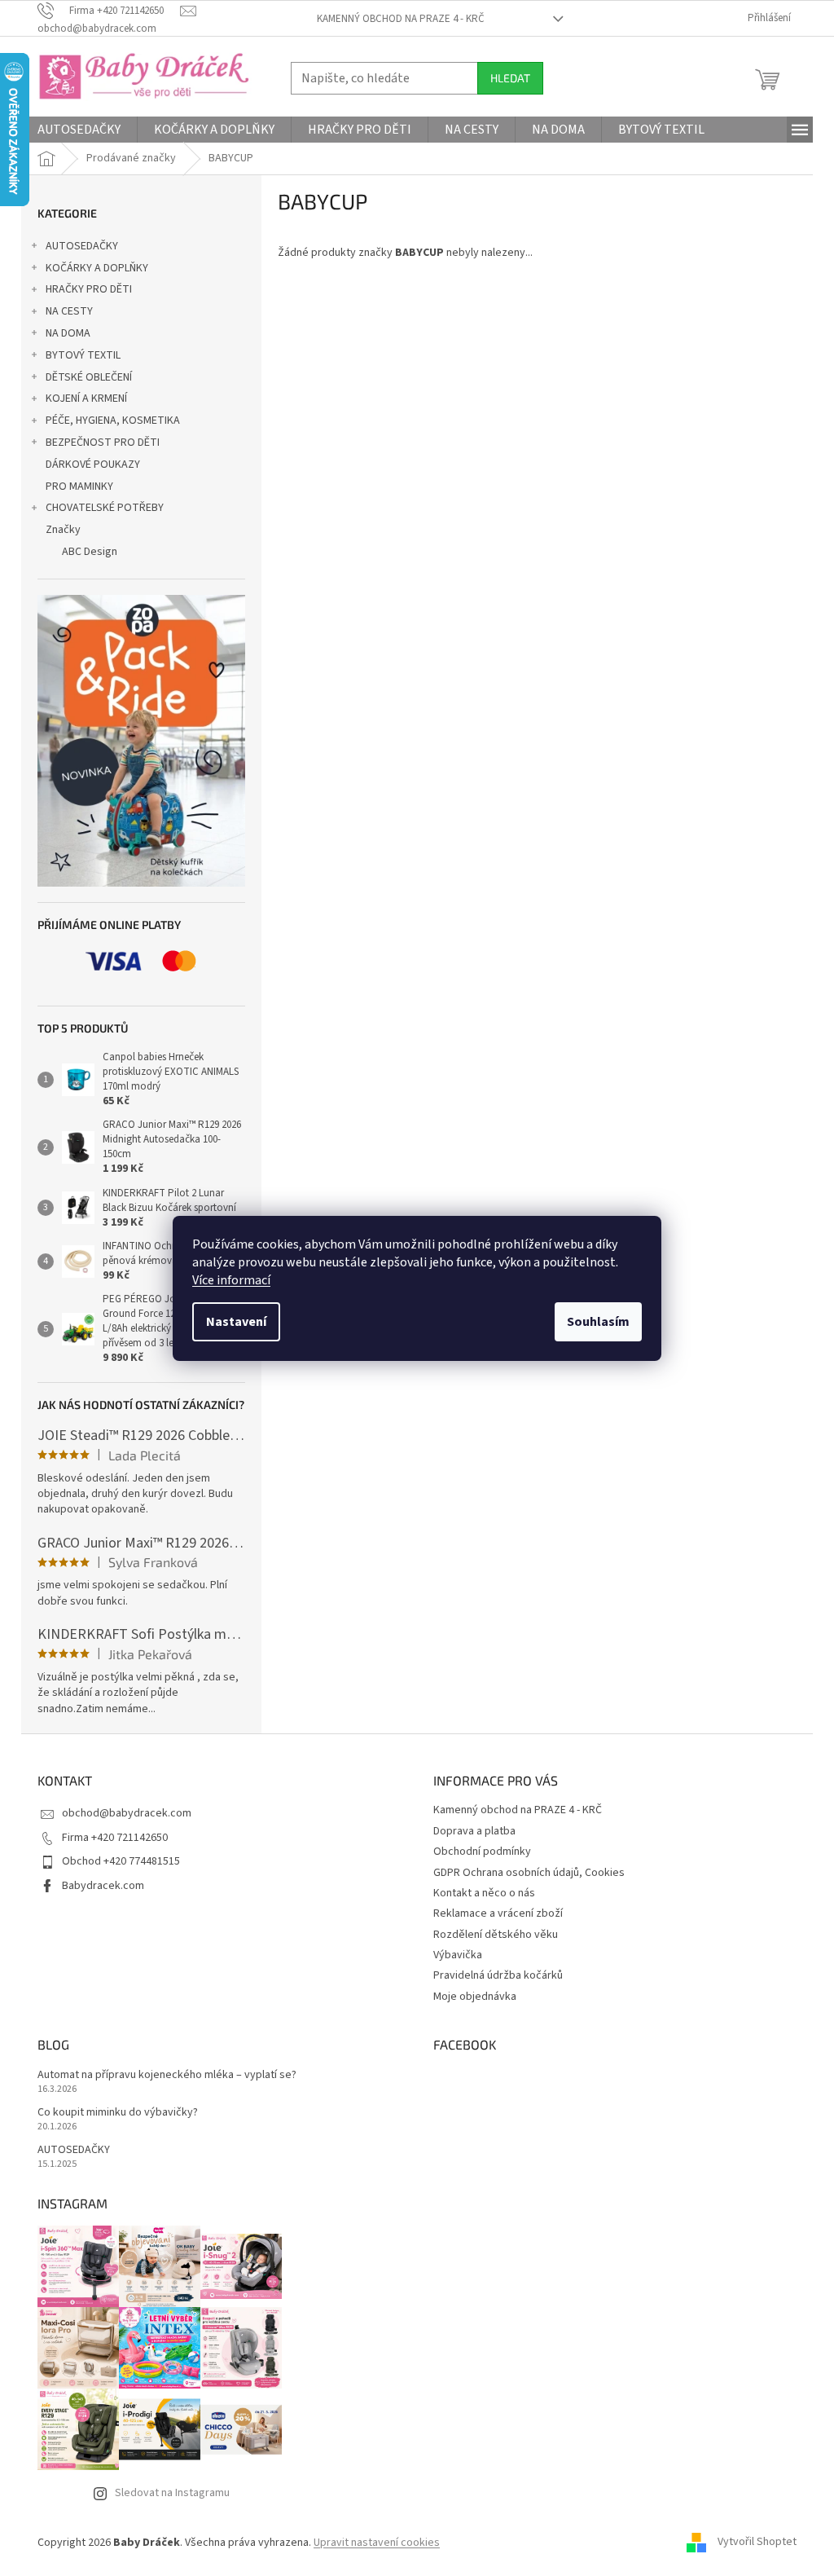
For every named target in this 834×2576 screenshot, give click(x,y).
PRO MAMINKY (79, 487)
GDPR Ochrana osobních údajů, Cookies (529, 1873)
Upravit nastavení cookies (377, 2543)
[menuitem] (79, 130)
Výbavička (458, 1955)
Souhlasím (598, 1322)
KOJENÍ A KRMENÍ (86, 399)
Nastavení (236, 1322)
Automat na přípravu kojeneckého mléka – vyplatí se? (167, 2075)
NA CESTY (69, 311)
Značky (63, 530)
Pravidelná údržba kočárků (498, 1975)
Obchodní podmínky (482, 1852)
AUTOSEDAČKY (82, 246)
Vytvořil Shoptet (757, 2543)
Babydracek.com (103, 1886)
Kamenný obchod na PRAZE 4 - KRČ (401, 19)
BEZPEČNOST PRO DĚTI (103, 443)
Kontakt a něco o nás (484, 1893)
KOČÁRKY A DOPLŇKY (97, 268)
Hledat (510, 78)
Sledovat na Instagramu (172, 2493)
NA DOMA (68, 333)
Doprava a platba (474, 1831)
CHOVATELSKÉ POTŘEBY (105, 508)
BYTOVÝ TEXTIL (83, 355)
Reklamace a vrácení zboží (498, 1913)
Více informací (231, 1280)
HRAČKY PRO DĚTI (89, 289)
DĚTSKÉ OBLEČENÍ (89, 377)
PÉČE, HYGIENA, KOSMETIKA (113, 421)
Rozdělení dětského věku (496, 1935)
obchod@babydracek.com (127, 1813)
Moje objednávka (475, 1997)
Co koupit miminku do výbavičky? (118, 2113)
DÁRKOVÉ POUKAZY (93, 465)
